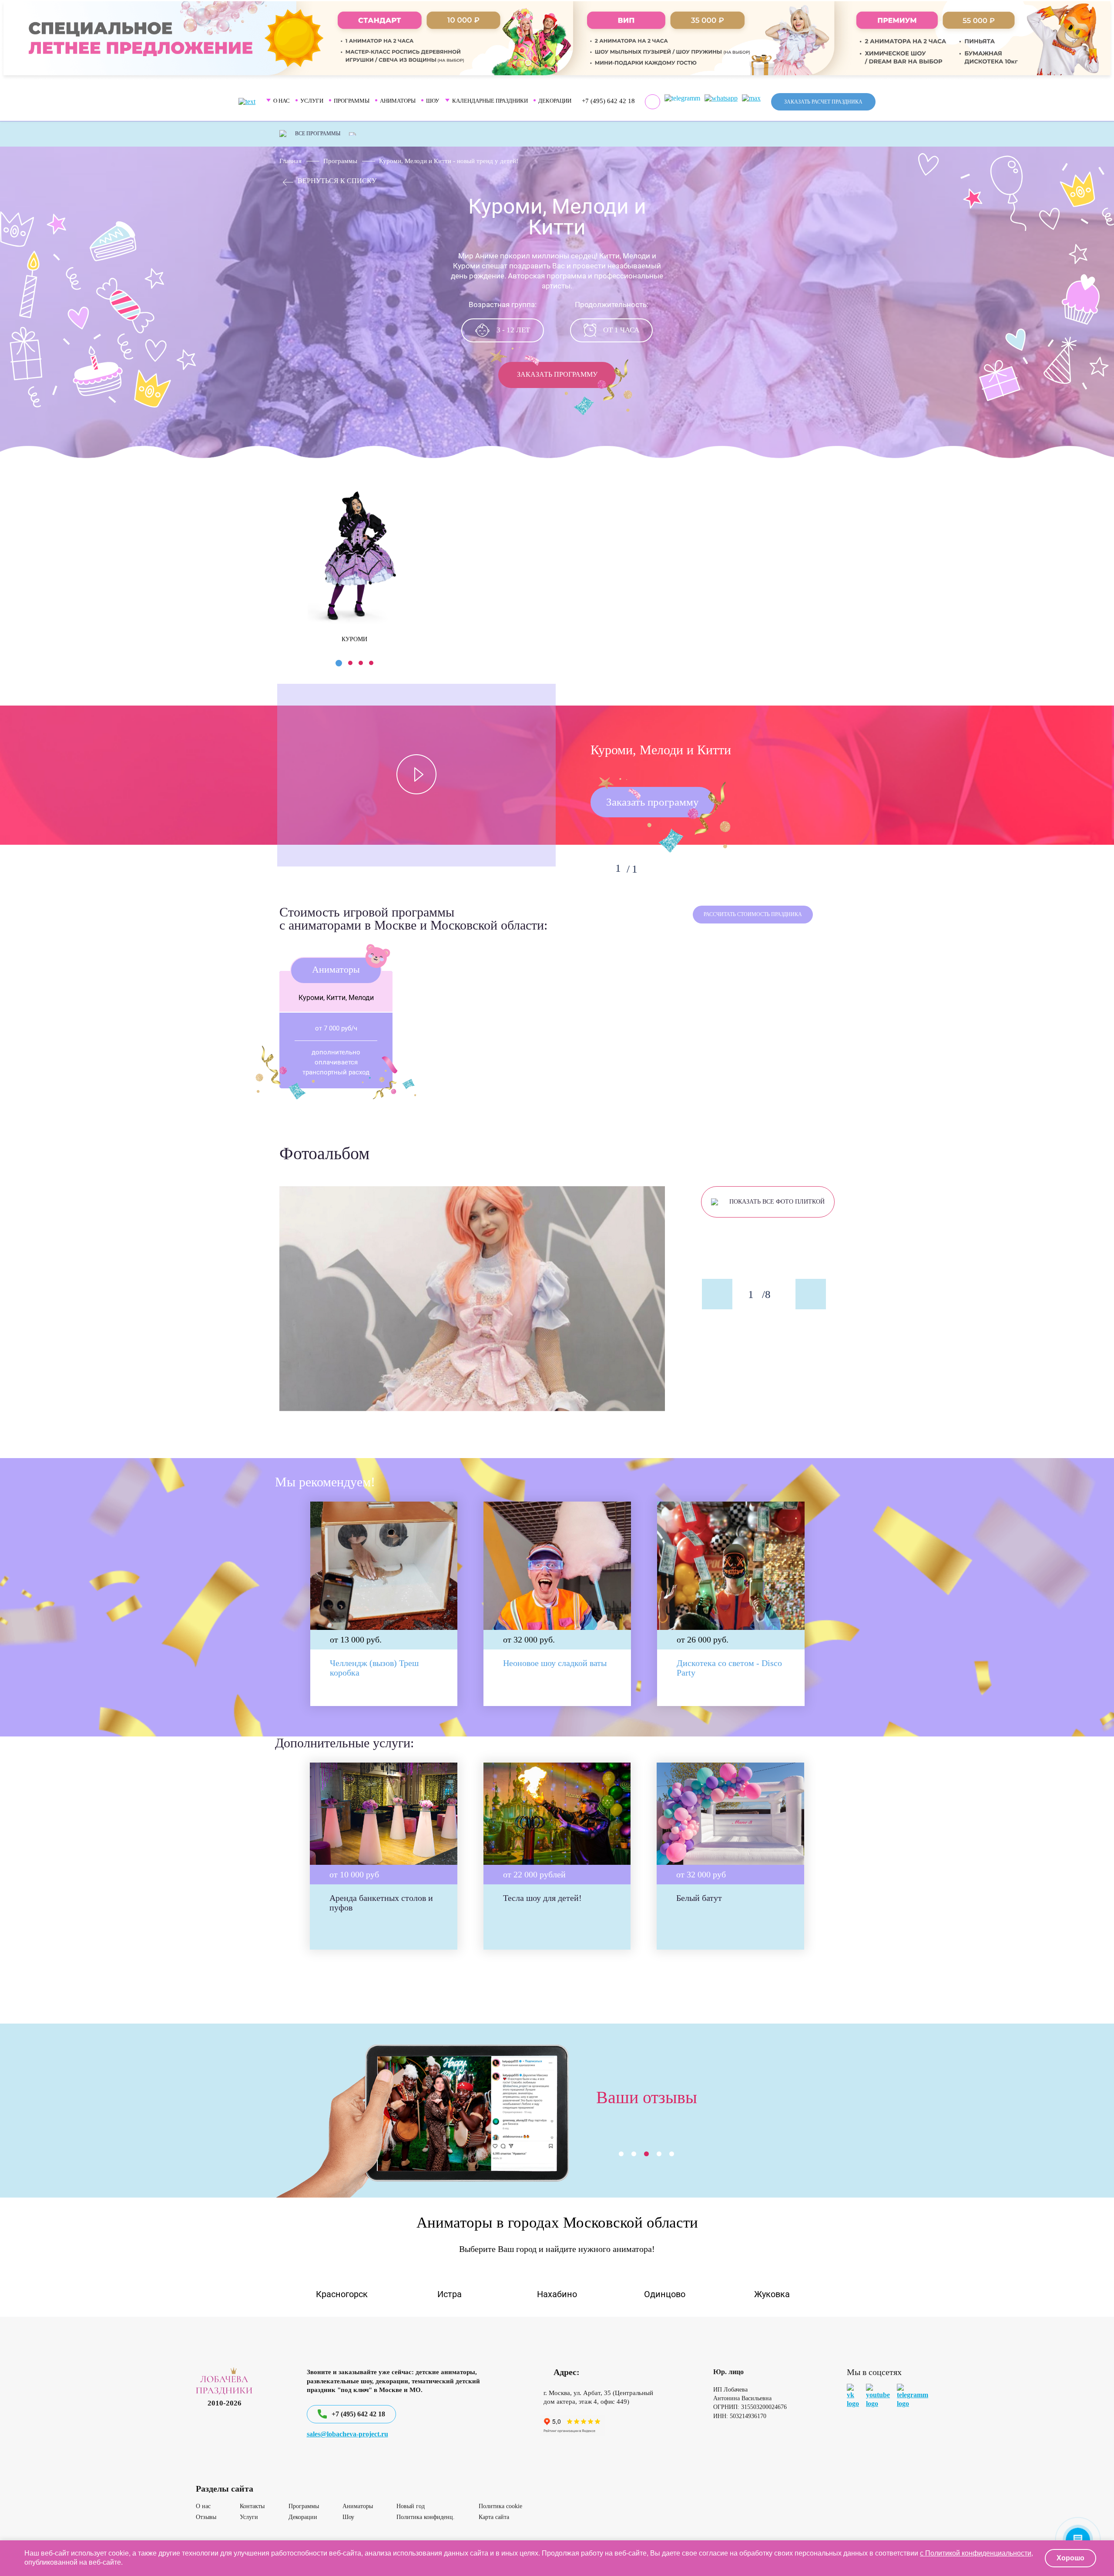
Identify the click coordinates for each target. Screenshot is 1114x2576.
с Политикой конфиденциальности (976, 2553)
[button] (339, 663)
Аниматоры (358, 2506)
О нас (203, 2506)
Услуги (249, 2517)
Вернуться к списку (337, 181)
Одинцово (665, 2294)
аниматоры (398, 101)
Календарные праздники (490, 101)
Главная (290, 161)
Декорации (555, 101)
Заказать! (364, 1929)
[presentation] (285, 555)
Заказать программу (557, 374)
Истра (450, 2294)
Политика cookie (500, 2506)
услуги (312, 101)
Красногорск (342, 2294)
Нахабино (557, 2294)
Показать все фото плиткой (777, 1202)
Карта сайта (494, 2517)
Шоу (348, 2517)
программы (352, 101)
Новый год (411, 2506)
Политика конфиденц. (426, 2517)
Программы (340, 161)
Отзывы (206, 2517)
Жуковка (772, 2294)
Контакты (252, 2506)
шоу (433, 101)
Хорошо (1070, 2558)
